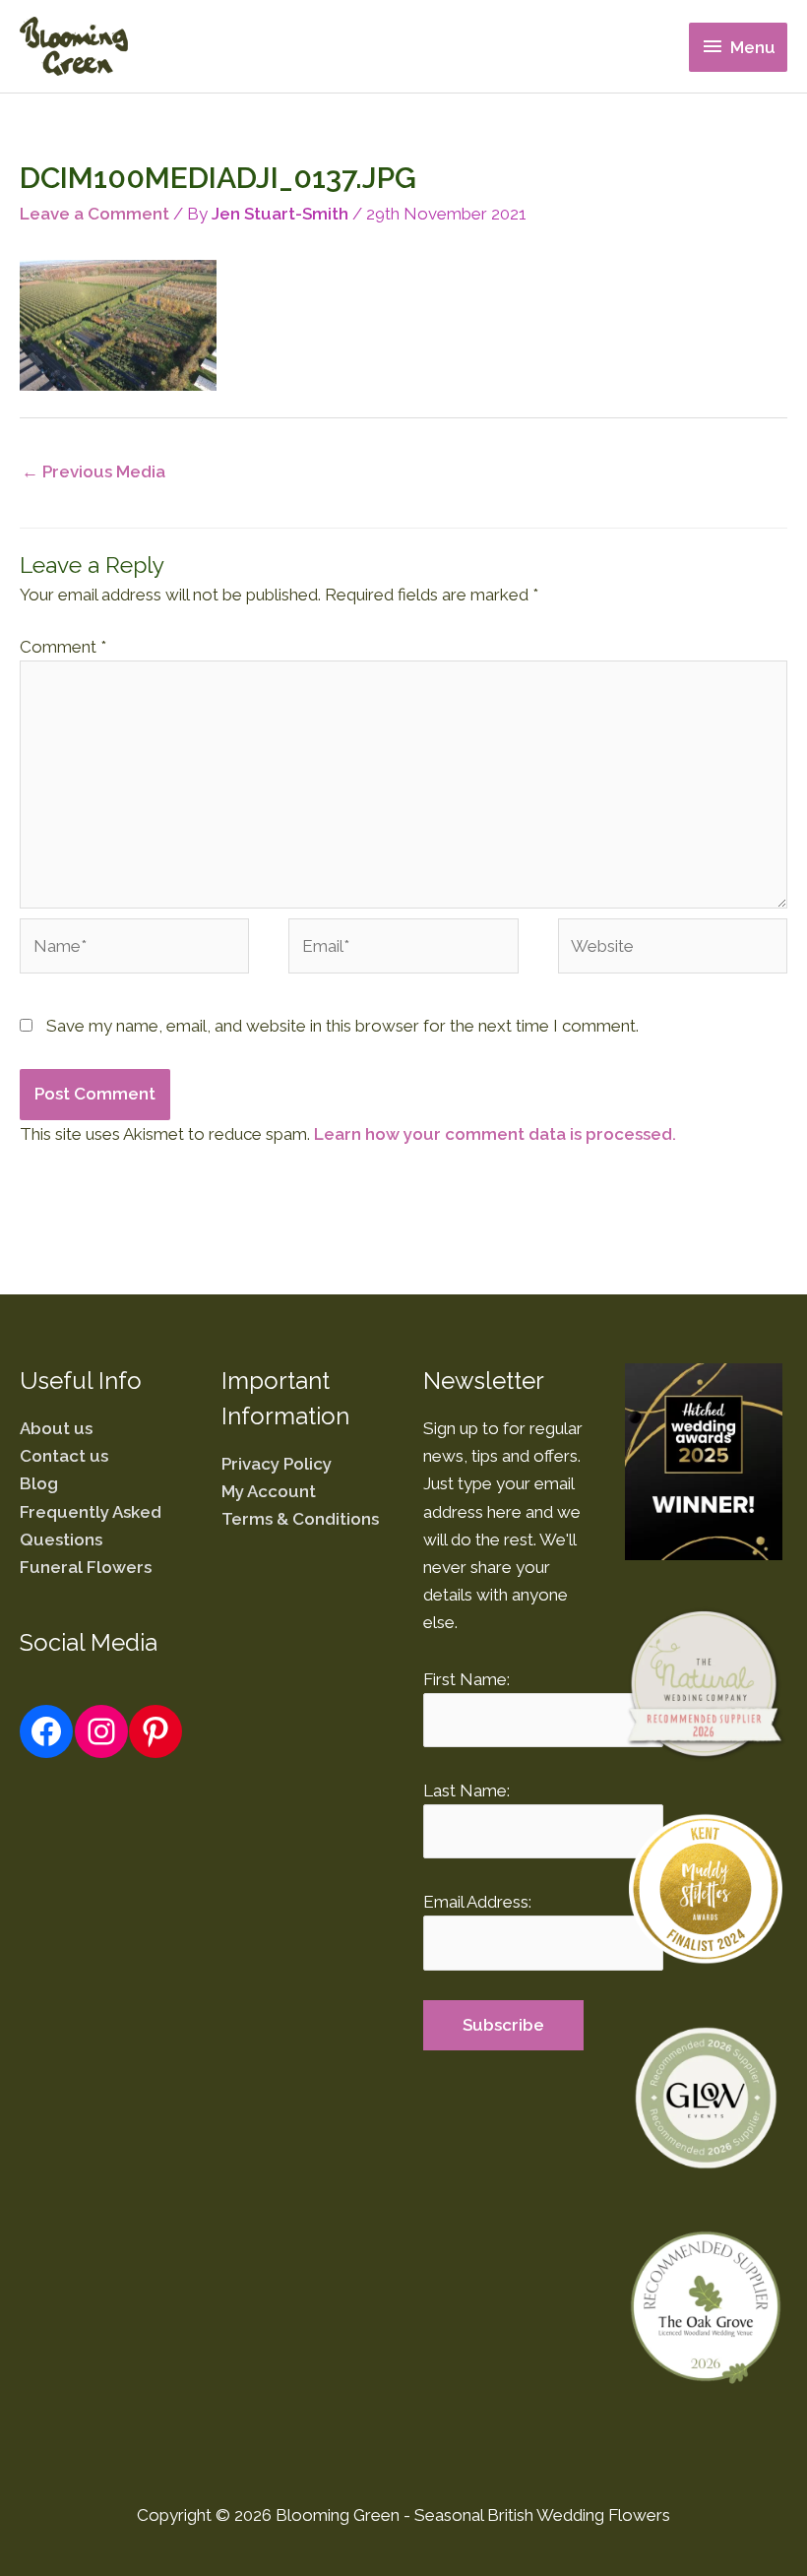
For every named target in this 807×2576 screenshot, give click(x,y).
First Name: (466, 1679)
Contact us (64, 1456)
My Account (269, 1491)
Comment (63, 647)
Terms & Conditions (300, 1519)
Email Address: (477, 1902)
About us (56, 1428)
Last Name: (466, 1791)
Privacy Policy (277, 1464)
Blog (39, 1483)
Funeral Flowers (86, 1567)
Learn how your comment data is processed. (495, 1134)
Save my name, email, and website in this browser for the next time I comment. (342, 1026)
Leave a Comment (94, 214)
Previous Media (93, 471)
